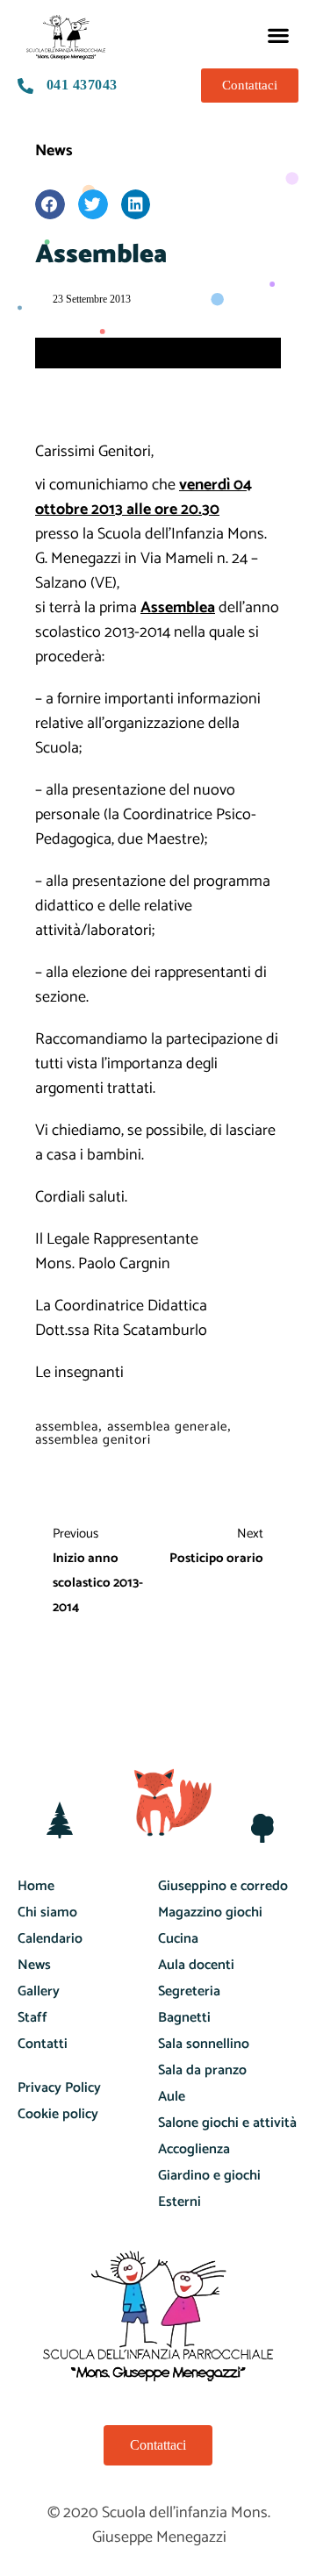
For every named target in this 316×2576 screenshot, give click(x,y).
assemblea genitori (93, 1440)
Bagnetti (184, 2018)
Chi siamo (47, 1912)
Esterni (180, 2202)
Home (36, 1886)
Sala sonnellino (204, 2044)
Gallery (39, 1991)
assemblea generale (167, 1427)
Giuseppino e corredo (223, 1886)
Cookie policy (58, 2114)
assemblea (67, 1427)
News (54, 151)
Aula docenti (196, 1965)
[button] (279, 35)
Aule (172, 2097)
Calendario (50, 1939)
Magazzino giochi (210, 1912)
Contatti (43, 2044)
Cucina (178, 1939)
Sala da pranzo (202, 2070)
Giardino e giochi (209, 2176)
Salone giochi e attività (227, 2123)
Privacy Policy (59, 2088)
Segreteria (189, 1991)
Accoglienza (194, 2149)
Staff (32, 2018)
